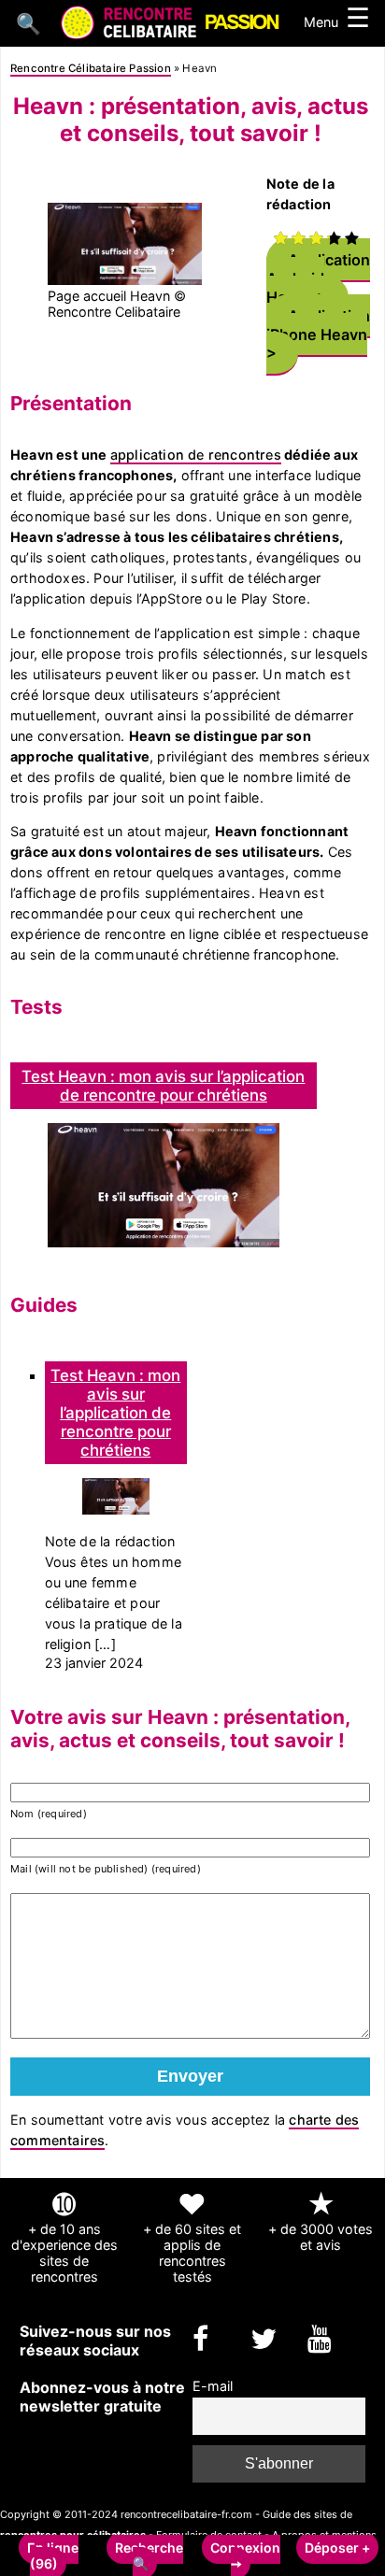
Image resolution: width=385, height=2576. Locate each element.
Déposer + (337, 2548)
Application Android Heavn (319, 278)
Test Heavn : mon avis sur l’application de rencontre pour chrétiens (163, 1086)
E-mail (213, 2386)
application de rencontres (196, 455)
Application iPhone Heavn (319, 324)
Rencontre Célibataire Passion (91, 68)
